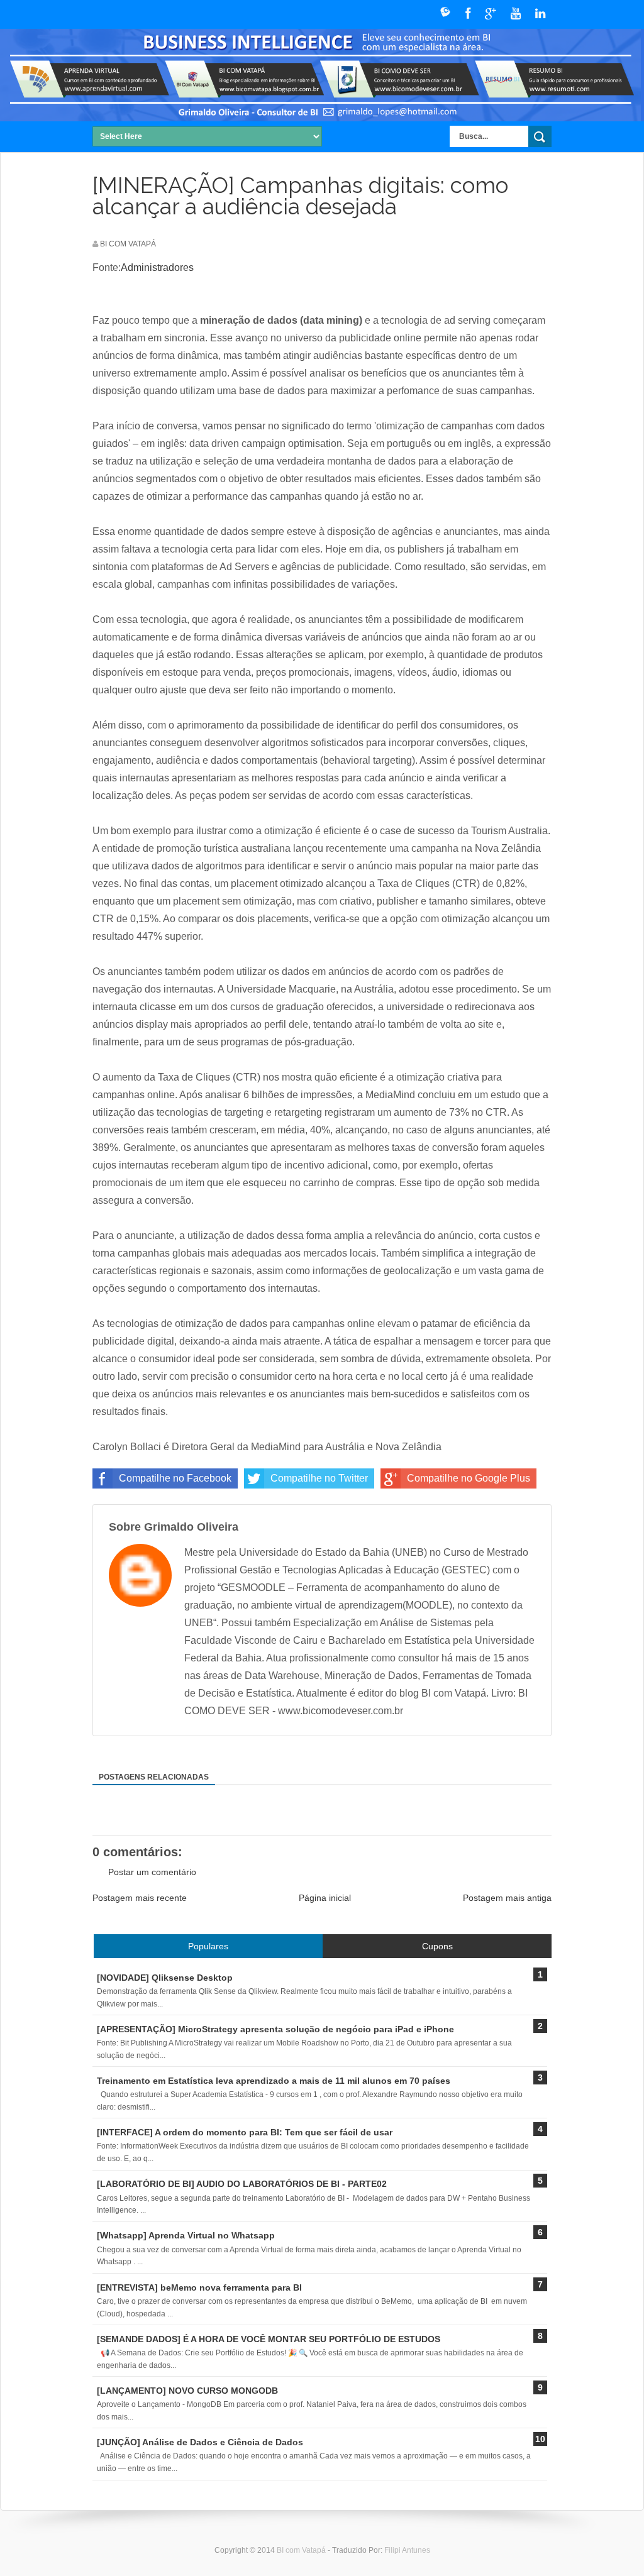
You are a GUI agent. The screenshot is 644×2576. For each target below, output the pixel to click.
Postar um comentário (152, 1872)
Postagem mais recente (140, 1898)
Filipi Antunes (407, 2550)
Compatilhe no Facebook (175, 1478)
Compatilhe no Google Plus (469, 1478)
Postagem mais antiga (507, 1898)
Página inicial (325, 1898)
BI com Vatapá (302, 2550)
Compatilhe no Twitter (319, 1478)
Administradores (157, 267)
